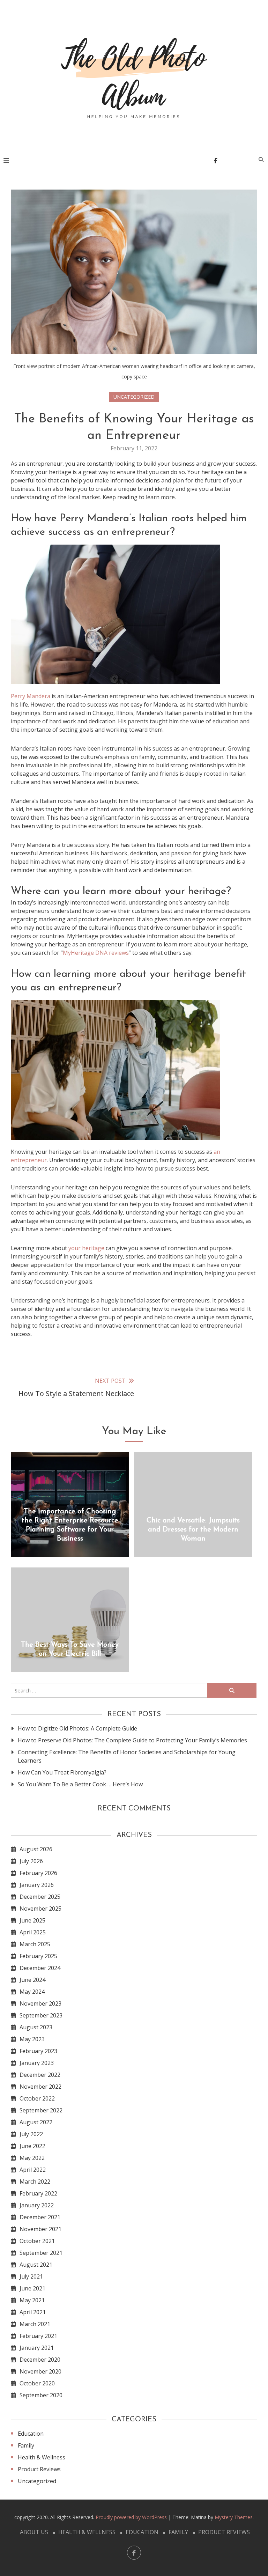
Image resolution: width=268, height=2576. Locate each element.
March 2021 (35, 2324)
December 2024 (40, 1968)
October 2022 (37, 2098)
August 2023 (36, 2027)
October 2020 (37, 2383)
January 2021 (37, 2348)
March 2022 (35, 2182)
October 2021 (37, 2241)
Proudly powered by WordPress (132, 2517)
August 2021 (36, 2265)
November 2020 (40, 2371)
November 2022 (40, 2087)
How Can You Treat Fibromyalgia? (62, 1772)
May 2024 (32, 1992)
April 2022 (33, 2170)
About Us (34, 2532)
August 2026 (36, 1849)
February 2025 (38, 1956)
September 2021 (41, 2253)
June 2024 (32, 1980)
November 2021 (40, 2229)
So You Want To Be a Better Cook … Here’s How (80, 1784)
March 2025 (35, 1944)
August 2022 (36, 2122)
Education (31, 2434)
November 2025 (40, 1909)
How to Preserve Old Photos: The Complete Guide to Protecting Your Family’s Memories (132, 1740)
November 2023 (40, 2003)
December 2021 (40, 2217)
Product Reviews (39, 2469)
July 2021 (31, 2276)
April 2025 (33, 1932)
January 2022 (37, 2205)
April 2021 (33, 2312)
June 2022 (32, 2146)
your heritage (86, 1248)
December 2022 (40, 2075)
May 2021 (32, 2300)
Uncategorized (134, 397)
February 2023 (38, 2051)
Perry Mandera (31, 696)
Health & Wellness (42, 2457)
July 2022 (31, 2134)
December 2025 (40, 1897)
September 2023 (41, 2015)
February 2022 (38, 2193)
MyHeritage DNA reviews (96, 953)
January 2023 (37, 2063)
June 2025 (32, 1920)
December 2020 (40, 2360)
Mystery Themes (234, 2517)
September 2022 (41, 2110)
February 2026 (38, 1873)
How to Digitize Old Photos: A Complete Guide (77, 1728)
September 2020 (41, 2395)
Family (26, 2445)
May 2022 (32, 2158)
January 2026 (37, 1885)
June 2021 (32, 2288)
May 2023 (32, 2039)
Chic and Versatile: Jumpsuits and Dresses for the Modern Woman (193, 1530)
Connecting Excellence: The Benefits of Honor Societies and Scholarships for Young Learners (127, 1756)
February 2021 (38, 2336)
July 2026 (31, 1861)
